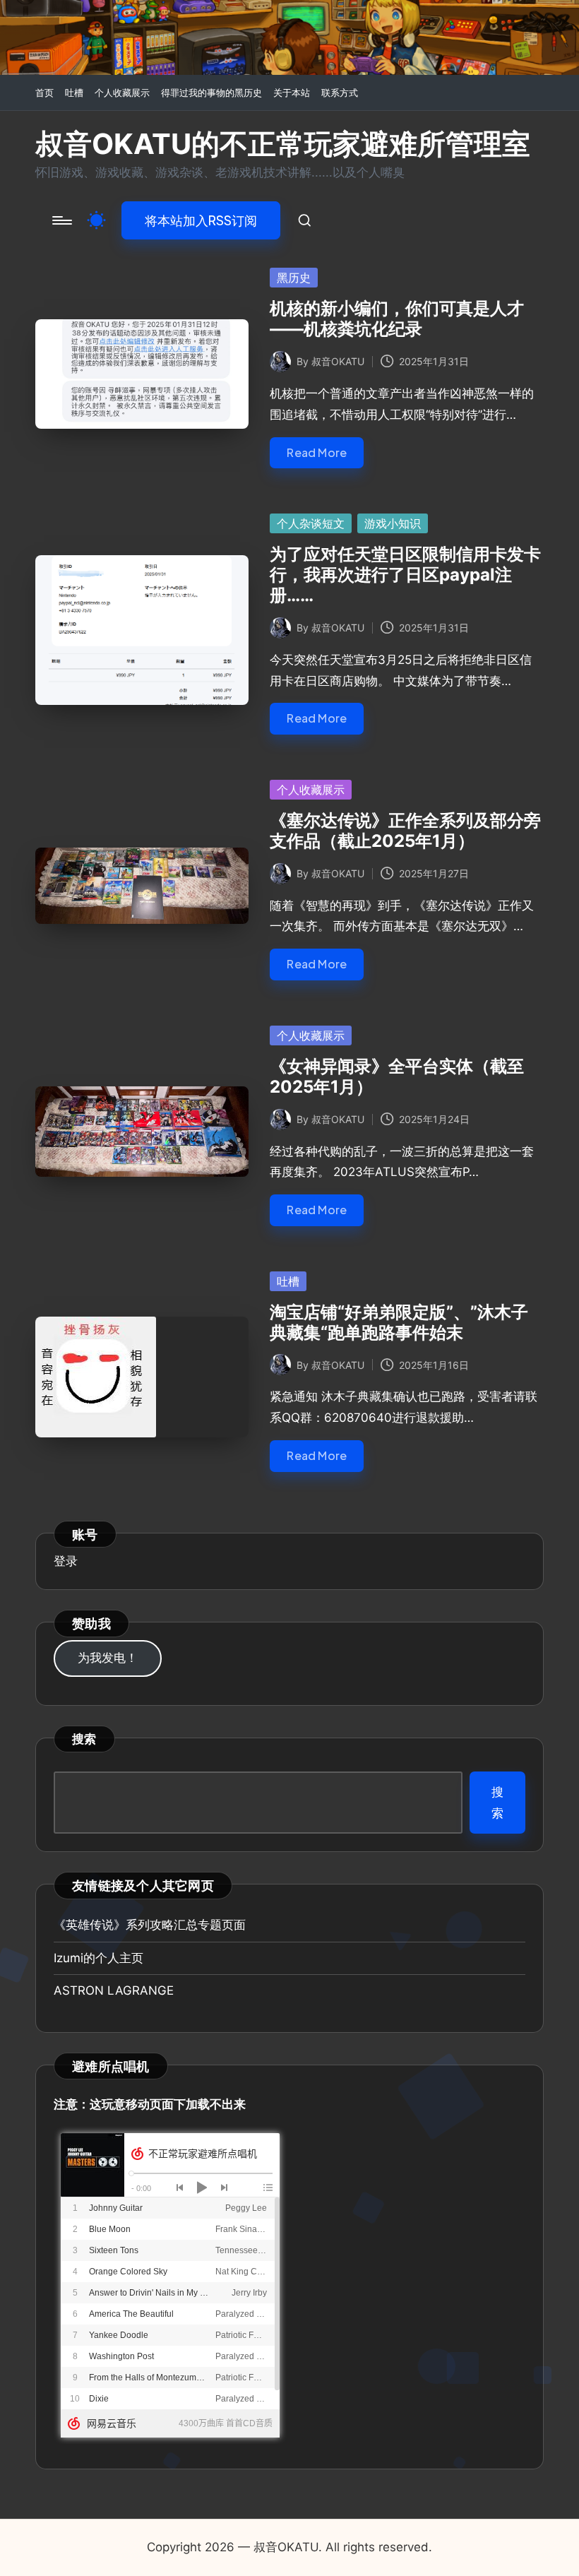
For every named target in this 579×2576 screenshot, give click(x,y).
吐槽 (288, 1281)
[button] (201, 220)
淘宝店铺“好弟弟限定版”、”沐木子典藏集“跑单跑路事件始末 (399, 1322)
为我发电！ (108, 1658)
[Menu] (61, 220)
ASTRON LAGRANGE (114, 1990)
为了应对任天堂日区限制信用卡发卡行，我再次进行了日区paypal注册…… (405, 575)
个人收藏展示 (311, 790)
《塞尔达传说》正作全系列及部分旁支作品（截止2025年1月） (405, 831)
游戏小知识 (393, 523)
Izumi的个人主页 (99, 1958)
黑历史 (294, 278)
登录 (66, 1561)
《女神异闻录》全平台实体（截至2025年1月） (397, 1076)
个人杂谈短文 (311, 523)
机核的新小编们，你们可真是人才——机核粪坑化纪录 (397, 319)
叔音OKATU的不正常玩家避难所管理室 (283, 144)
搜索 (84, 1739)
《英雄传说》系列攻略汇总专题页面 (150, 1925)
